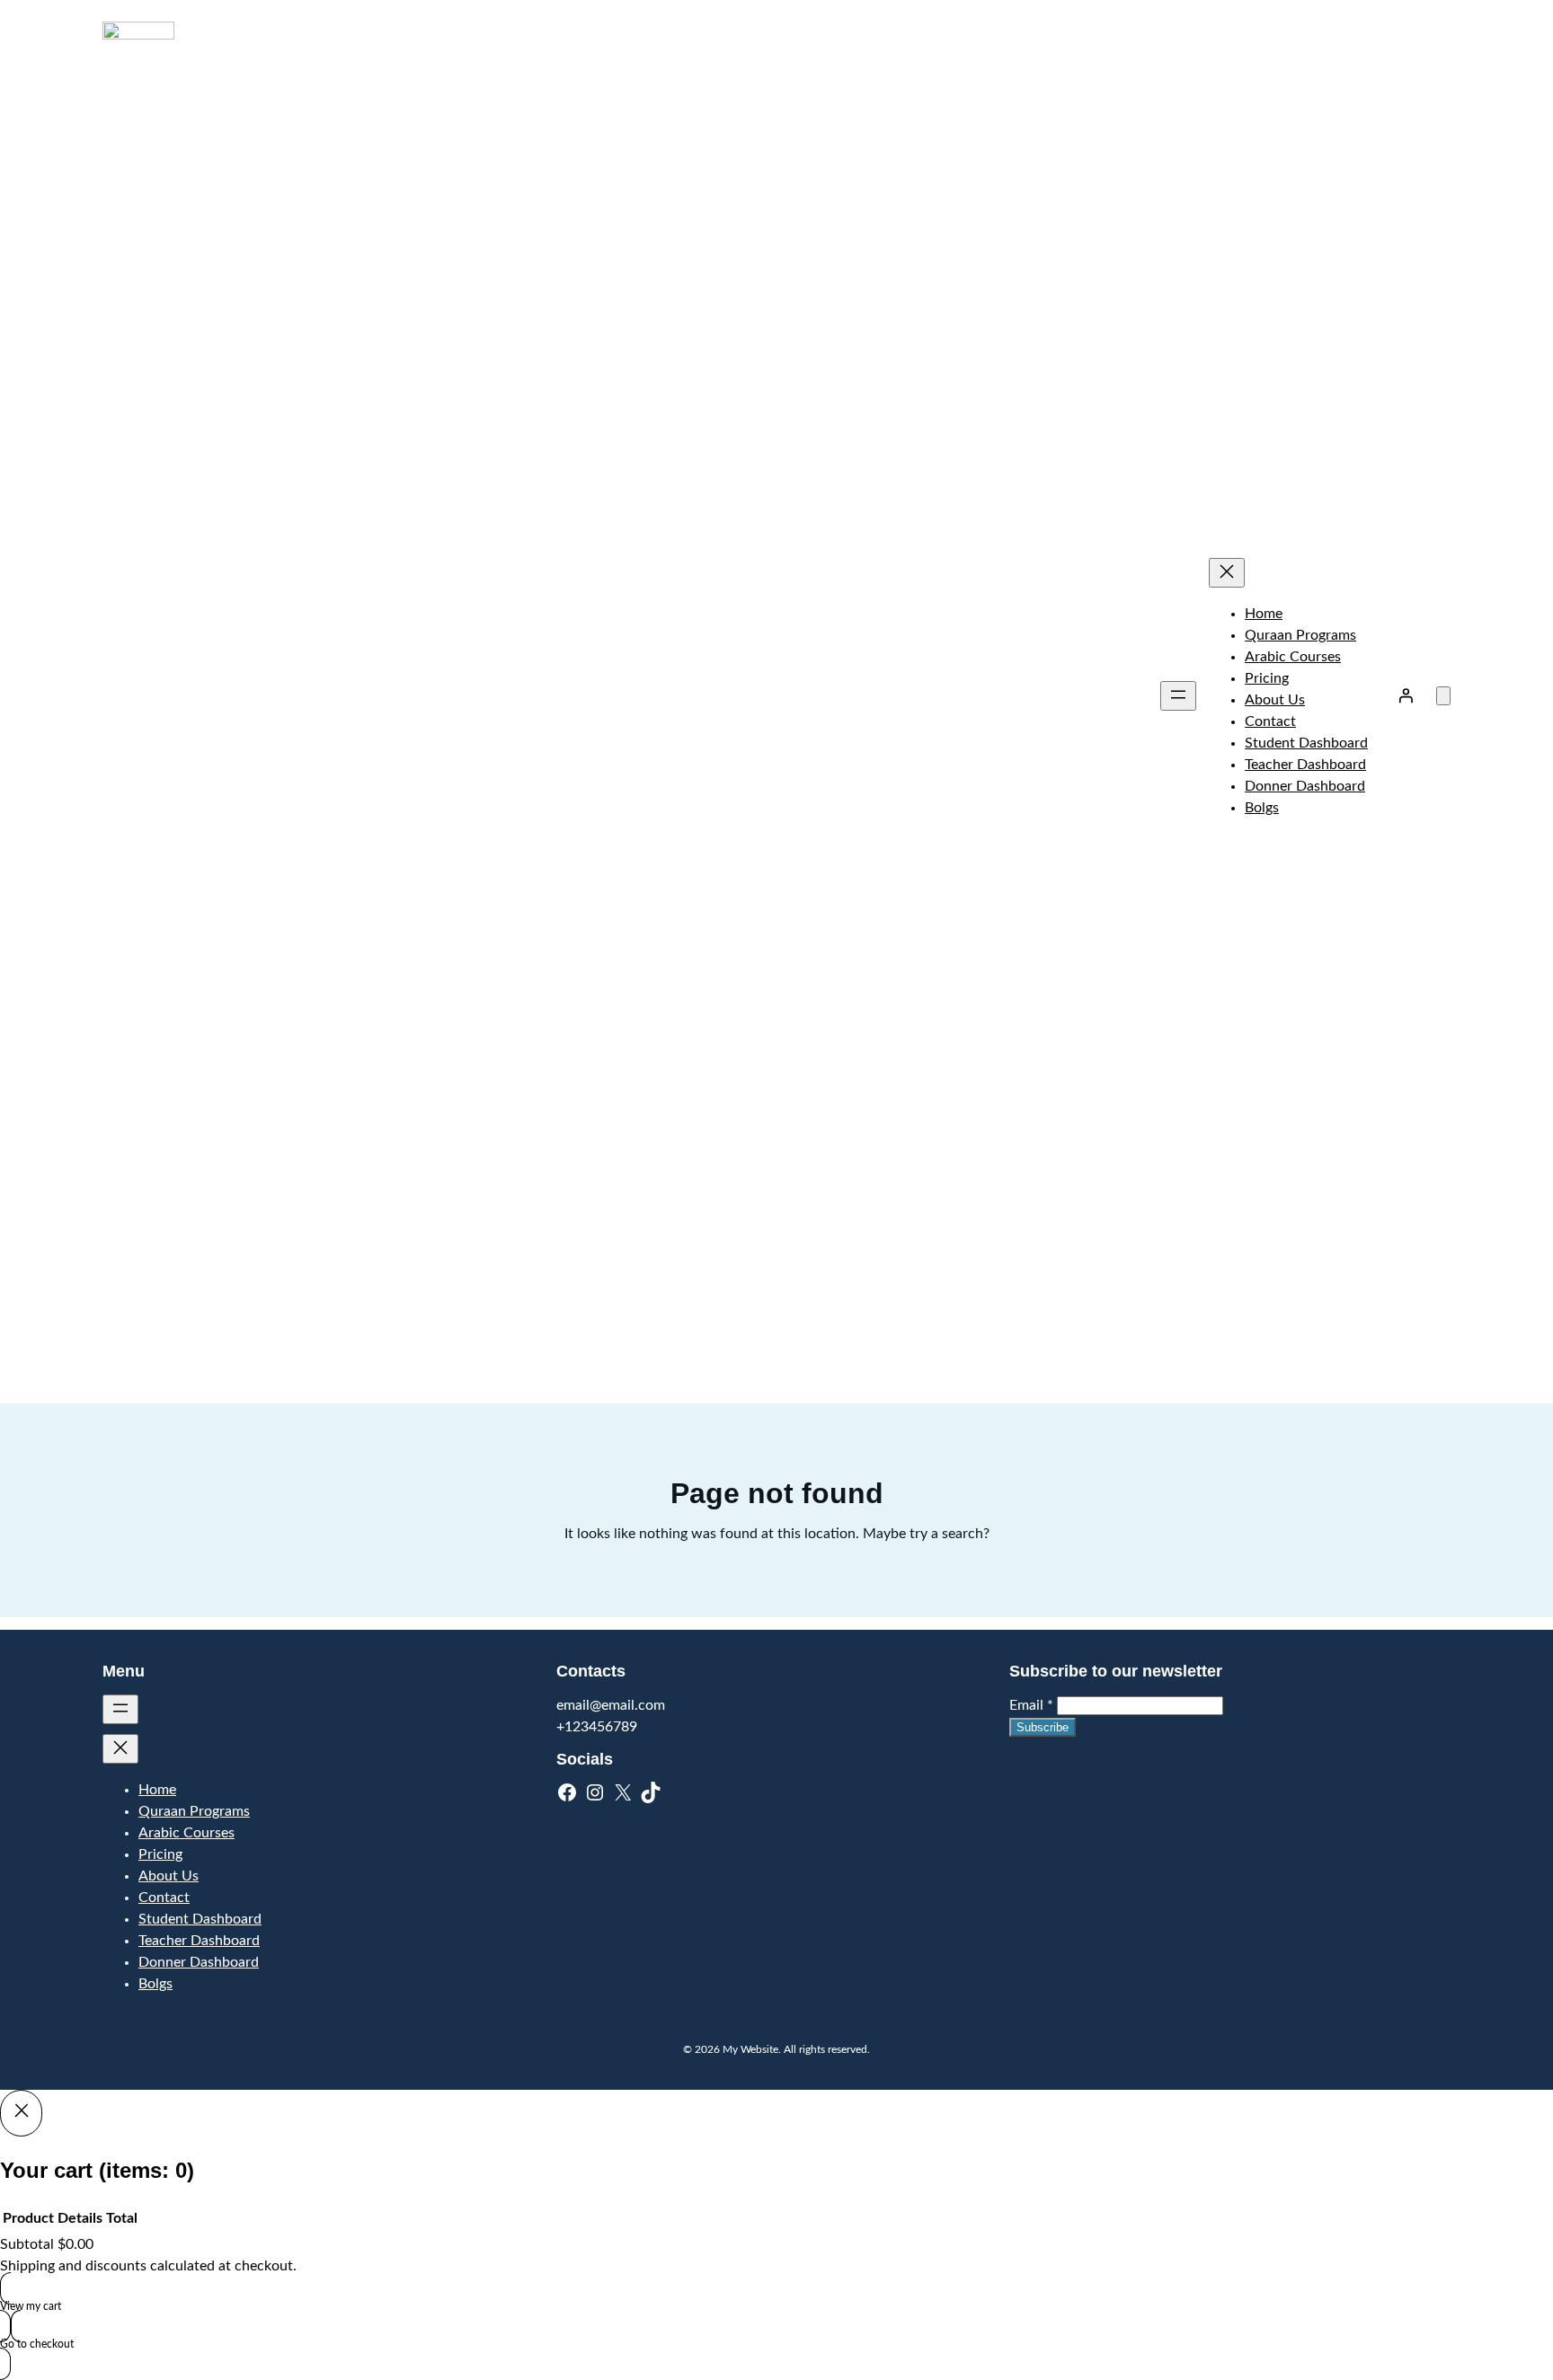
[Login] (1406, 695)
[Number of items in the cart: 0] (1443, 696)
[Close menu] (1227, 573)
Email (1031, 1705)
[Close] (21, 2113)
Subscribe (1043, 1727)
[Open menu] (1178, 696)
